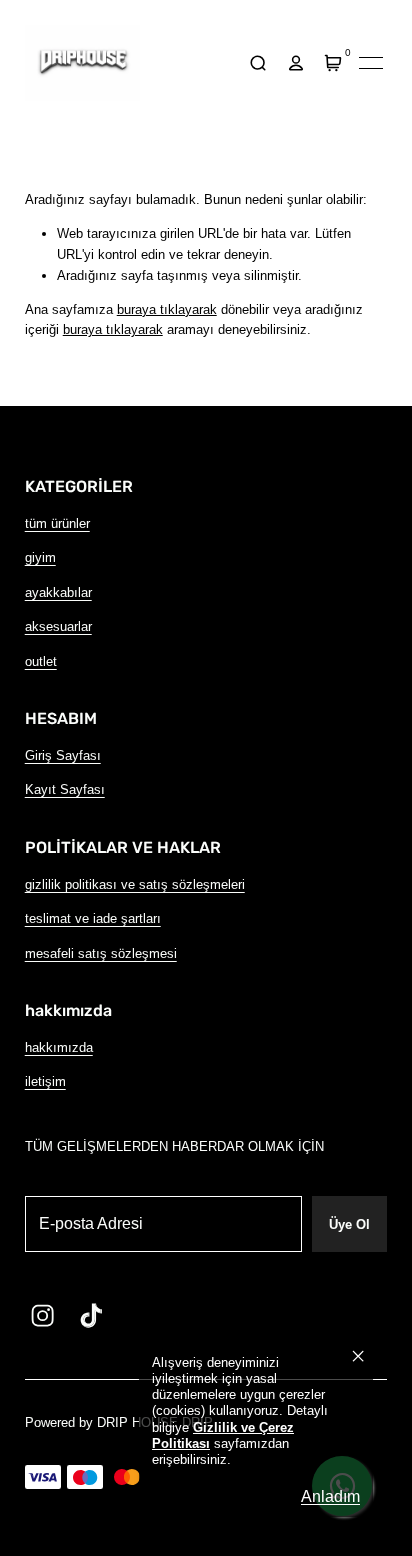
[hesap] (295, 63)
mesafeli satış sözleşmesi (101, 953)
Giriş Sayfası (63, 755)
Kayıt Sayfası (65, 789)
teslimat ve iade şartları (93, 918)
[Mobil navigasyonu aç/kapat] (371, 63)
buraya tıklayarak (167, 309)
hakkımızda (59, 1047)
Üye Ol (349, 1224)
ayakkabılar (58, 592)
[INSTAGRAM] (43, 1316)
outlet (41, 661)
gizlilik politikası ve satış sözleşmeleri (135, 884)
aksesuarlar (58, 626)
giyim (40, 557)
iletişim (45, 1081)
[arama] (258, 63)
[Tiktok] (91, 1316)
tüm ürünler (57, 523)
